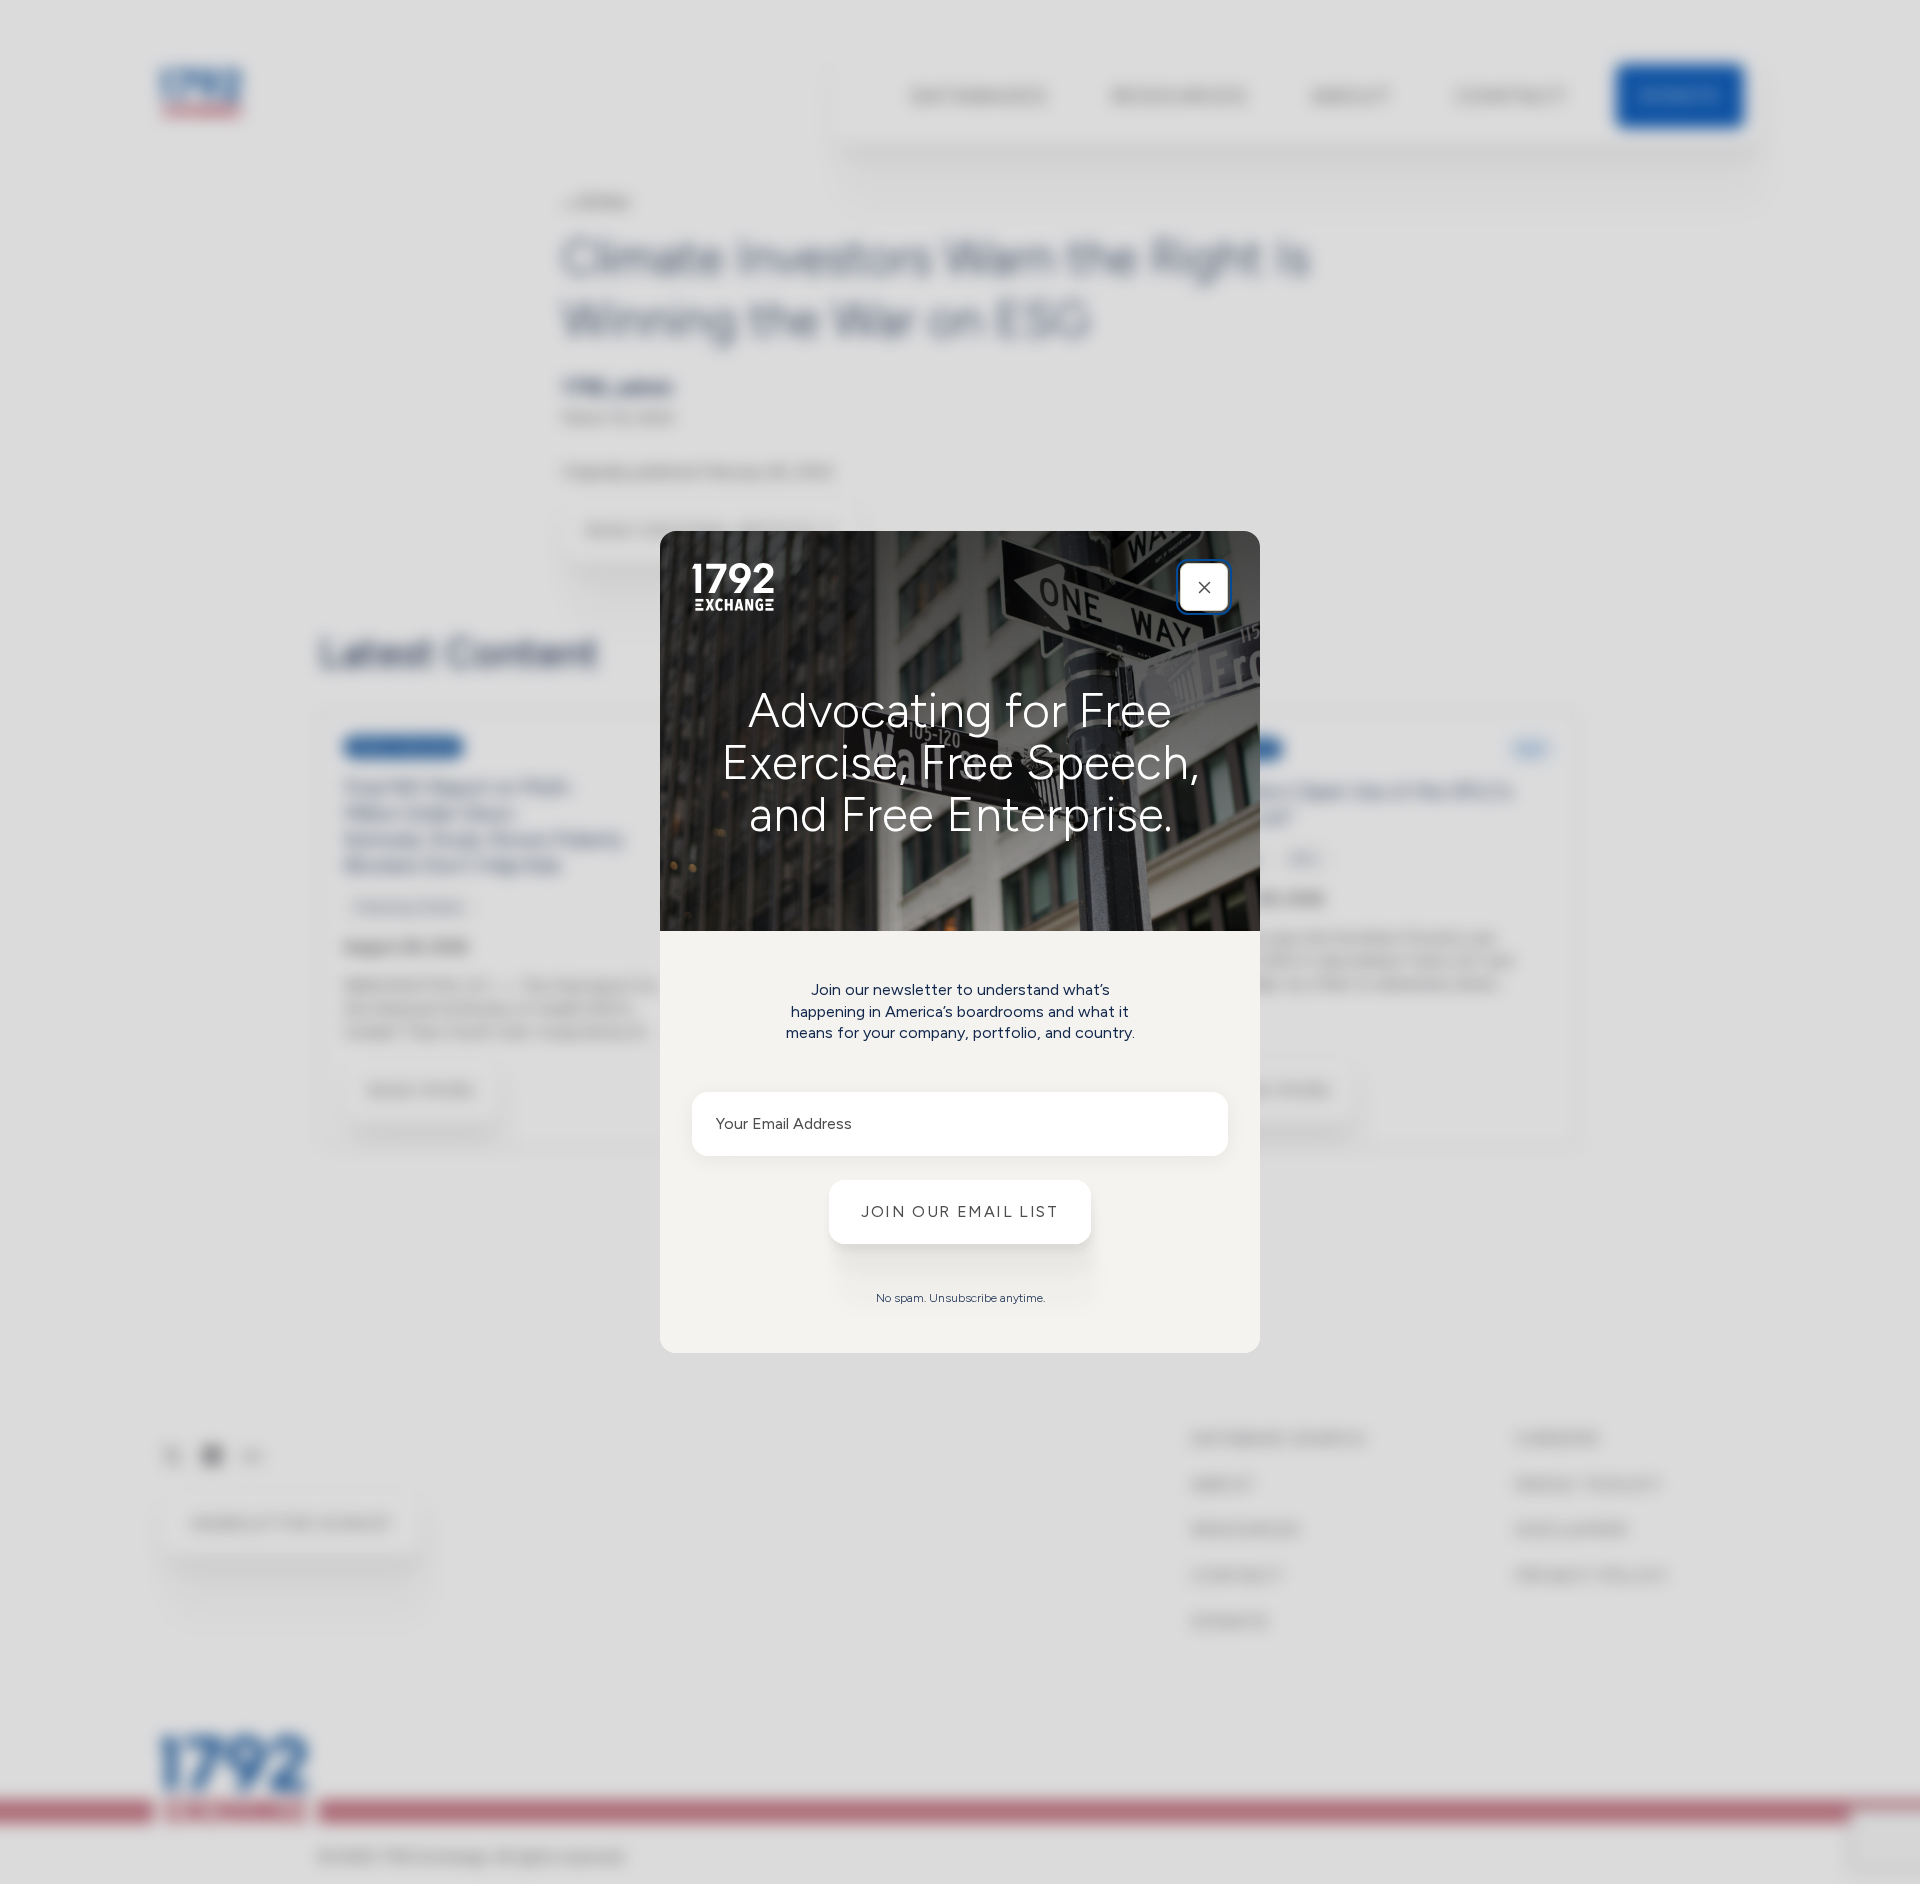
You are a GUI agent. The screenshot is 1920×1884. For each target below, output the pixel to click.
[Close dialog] (1204, 587)
